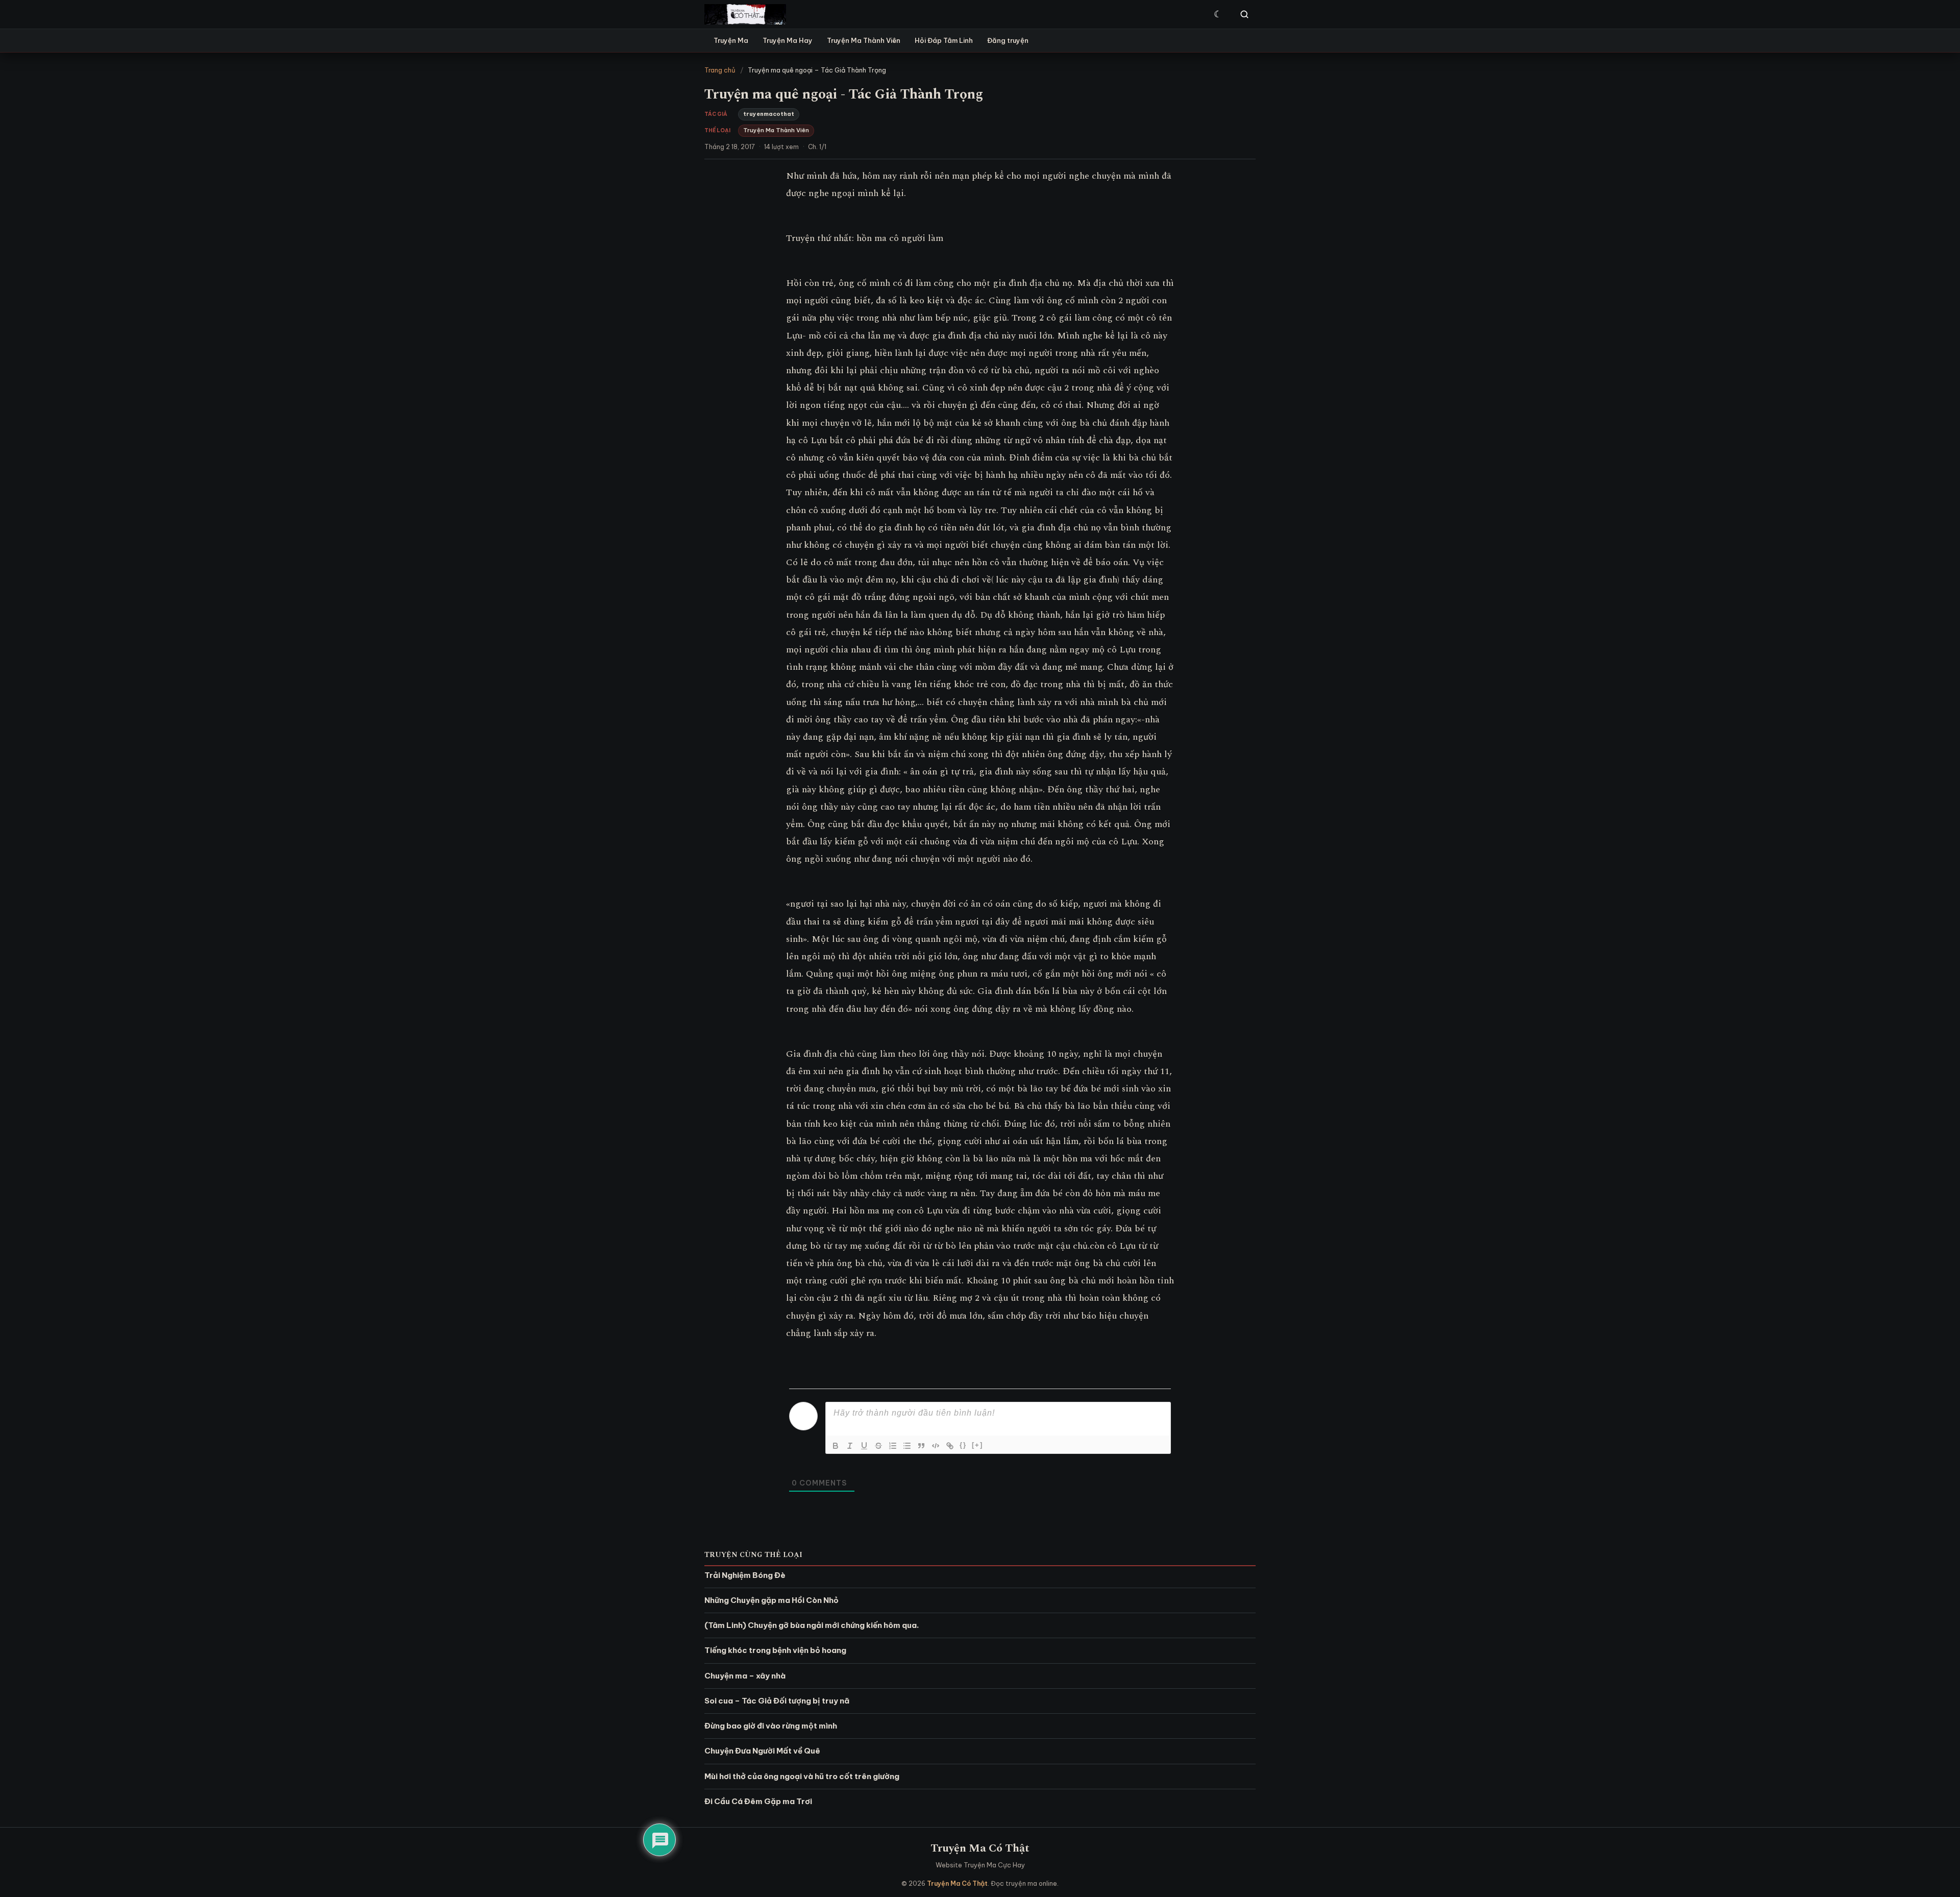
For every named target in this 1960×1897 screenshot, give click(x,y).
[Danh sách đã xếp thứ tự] (893, 1446)
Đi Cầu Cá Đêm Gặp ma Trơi (758, 1801)
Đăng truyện (1008, 40)
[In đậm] (836, 1446)
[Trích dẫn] (921, 1446)
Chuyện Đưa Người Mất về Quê (762, 1751)
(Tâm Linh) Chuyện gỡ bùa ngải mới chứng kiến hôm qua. (812, 1625)
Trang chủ (720, 70)
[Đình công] (878, 1446)
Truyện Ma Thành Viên (864, 40)
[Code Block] (936, 1446)
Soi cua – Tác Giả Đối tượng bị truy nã (777, 1701)
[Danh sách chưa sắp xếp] (907, 1446)
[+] (977, 1445)
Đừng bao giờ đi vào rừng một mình (771, 1726)
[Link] (950, 1446)
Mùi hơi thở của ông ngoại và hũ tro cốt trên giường (802, 1776)
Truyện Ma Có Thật (980, 1848)
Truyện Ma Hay (788, 40)
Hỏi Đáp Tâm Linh (944, 40)
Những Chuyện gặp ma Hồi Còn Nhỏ (771, 1600)
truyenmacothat (769, 114)
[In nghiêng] (850, 1446)
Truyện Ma (731, 40)
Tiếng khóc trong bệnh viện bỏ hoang (775, 1650)
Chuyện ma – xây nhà (745, 1676)
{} (963, 1445)
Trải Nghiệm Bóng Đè (745, 1575)
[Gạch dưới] (864, 1446)
